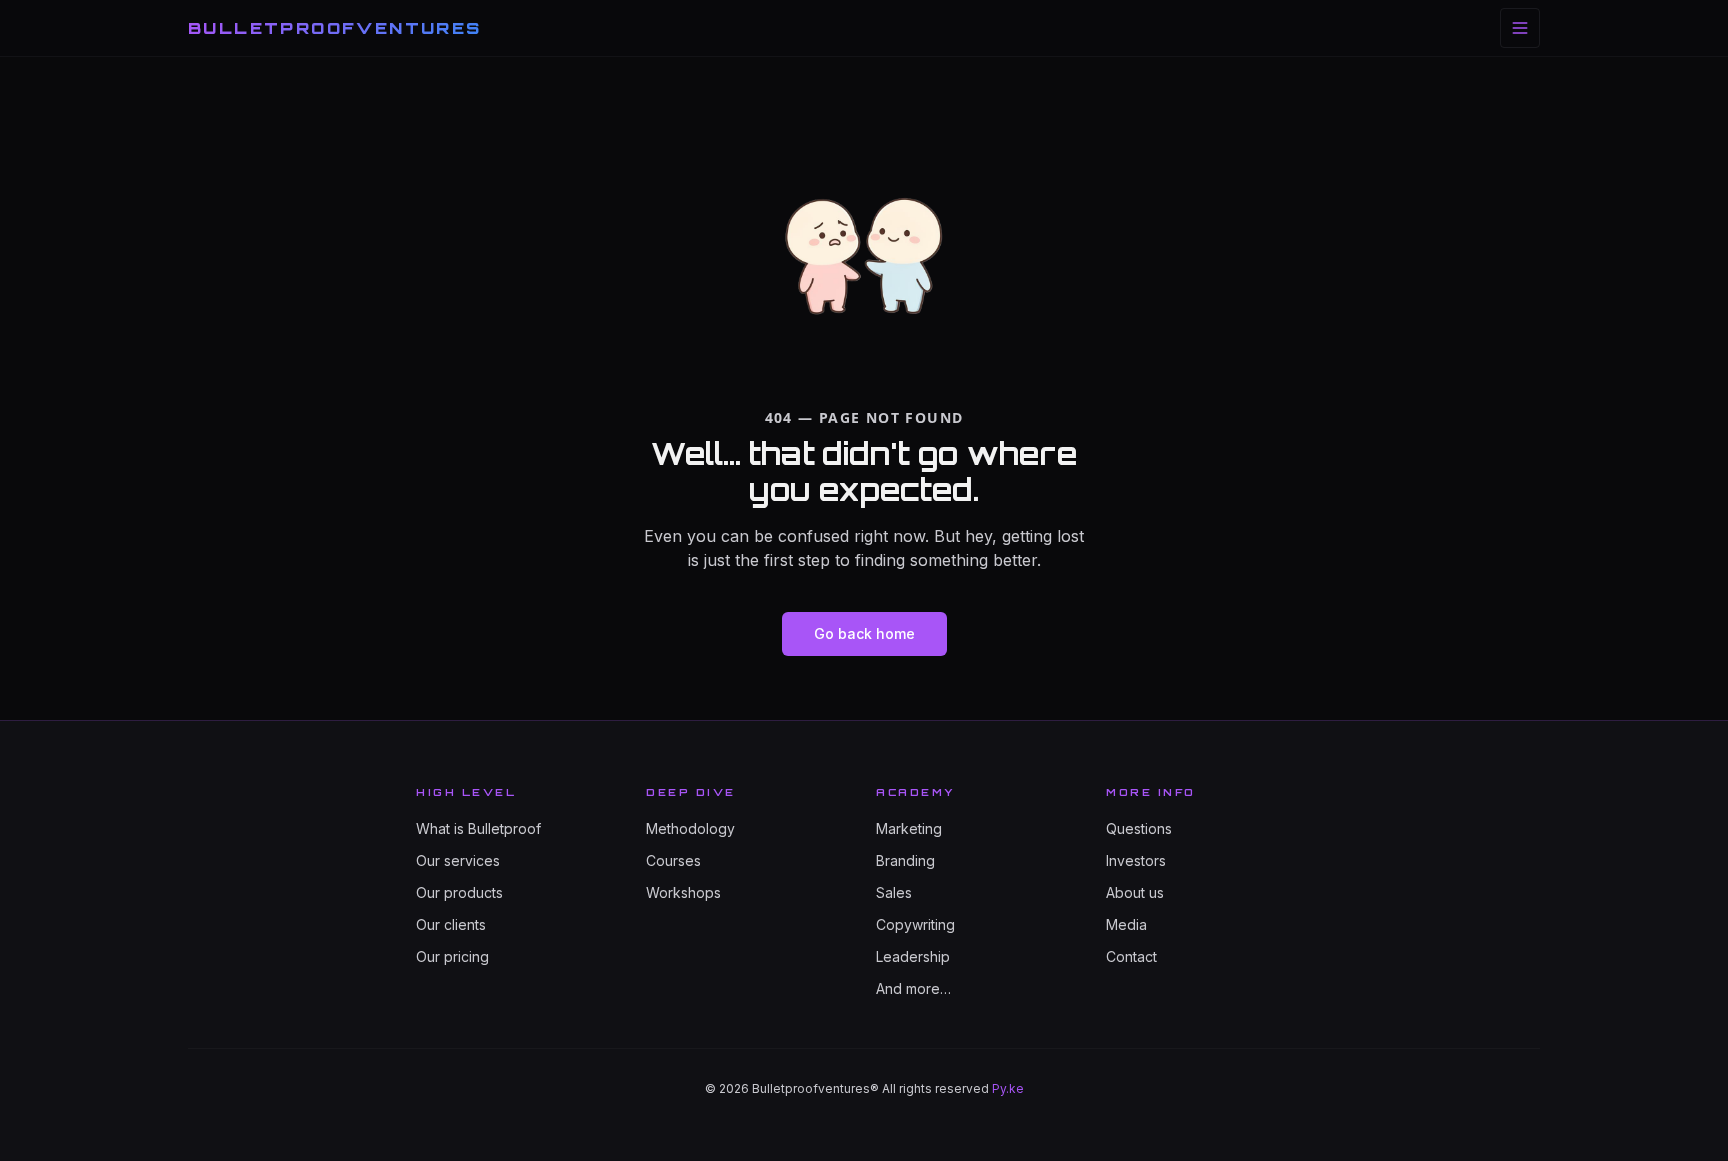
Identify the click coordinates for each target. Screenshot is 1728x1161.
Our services (458, 860)
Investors (1136, 860)
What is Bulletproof (478, 828)
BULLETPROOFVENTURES (335, 28)
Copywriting (915, 924)
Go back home (864, 633)
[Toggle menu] (1520, 28)
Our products (459, 892)
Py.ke (1008, 1088)
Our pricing (452, 956)
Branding (905, 860)
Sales (894, 892)
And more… (913, 988)
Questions (1139, 828)
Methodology (690, 828)
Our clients (451, 924)
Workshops (683, 892)
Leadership (913, 956)
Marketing (909, 828)
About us (1135, 892)
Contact (1131, 956)
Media (1126, 924)
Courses (673, 860)
